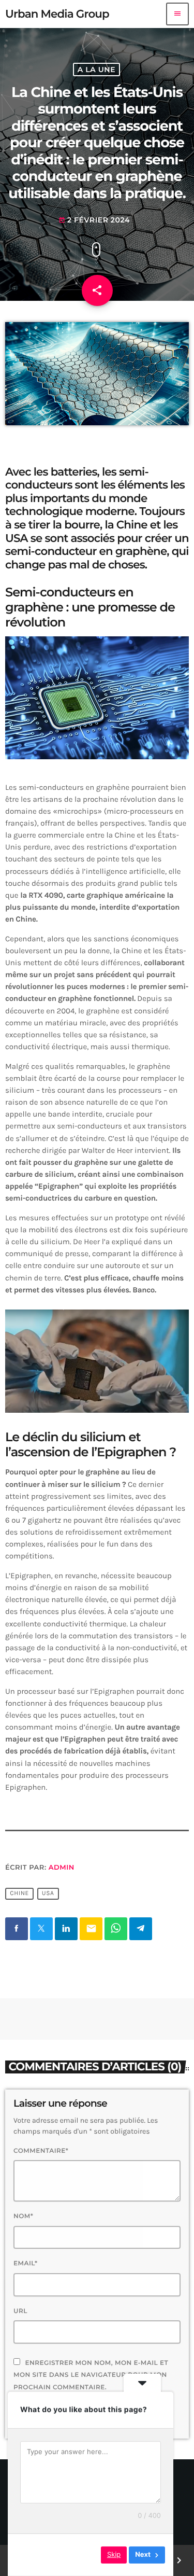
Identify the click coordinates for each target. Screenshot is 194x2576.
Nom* (23, 2216)
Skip (114, 2555)
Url (20, 2311)
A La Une (96, 69)
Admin (62, 1868)
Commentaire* (41, 2151)
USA (48, 1894)
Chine (19, 1894)
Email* (26, 2264)
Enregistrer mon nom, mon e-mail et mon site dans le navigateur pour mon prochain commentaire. (91, 2375)
